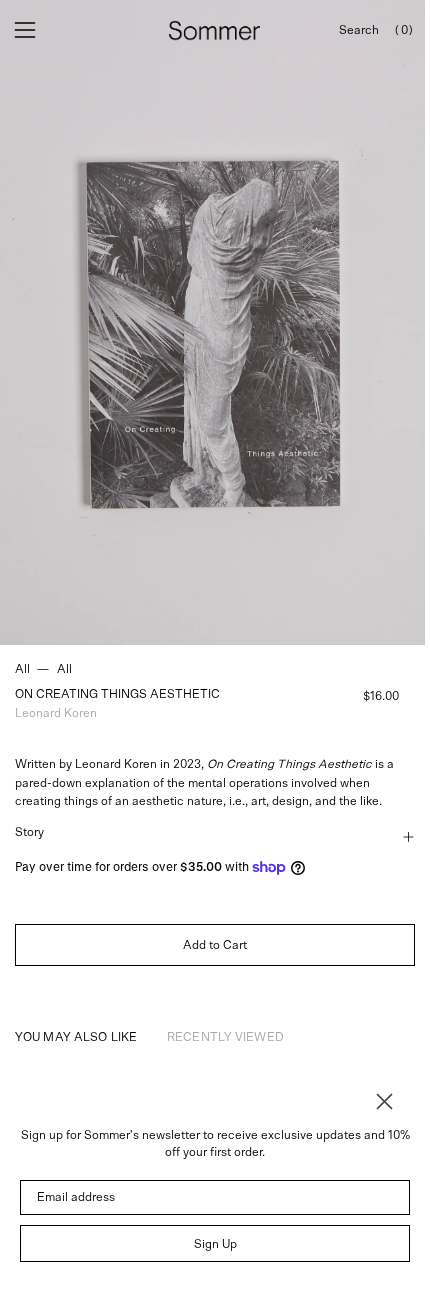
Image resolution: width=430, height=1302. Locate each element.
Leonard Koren (56, 713)
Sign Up (215, 1244)
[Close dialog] (384, 1101)
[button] (359, 30)
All (22, 669)
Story (29, 832)
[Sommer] (215, 30)
